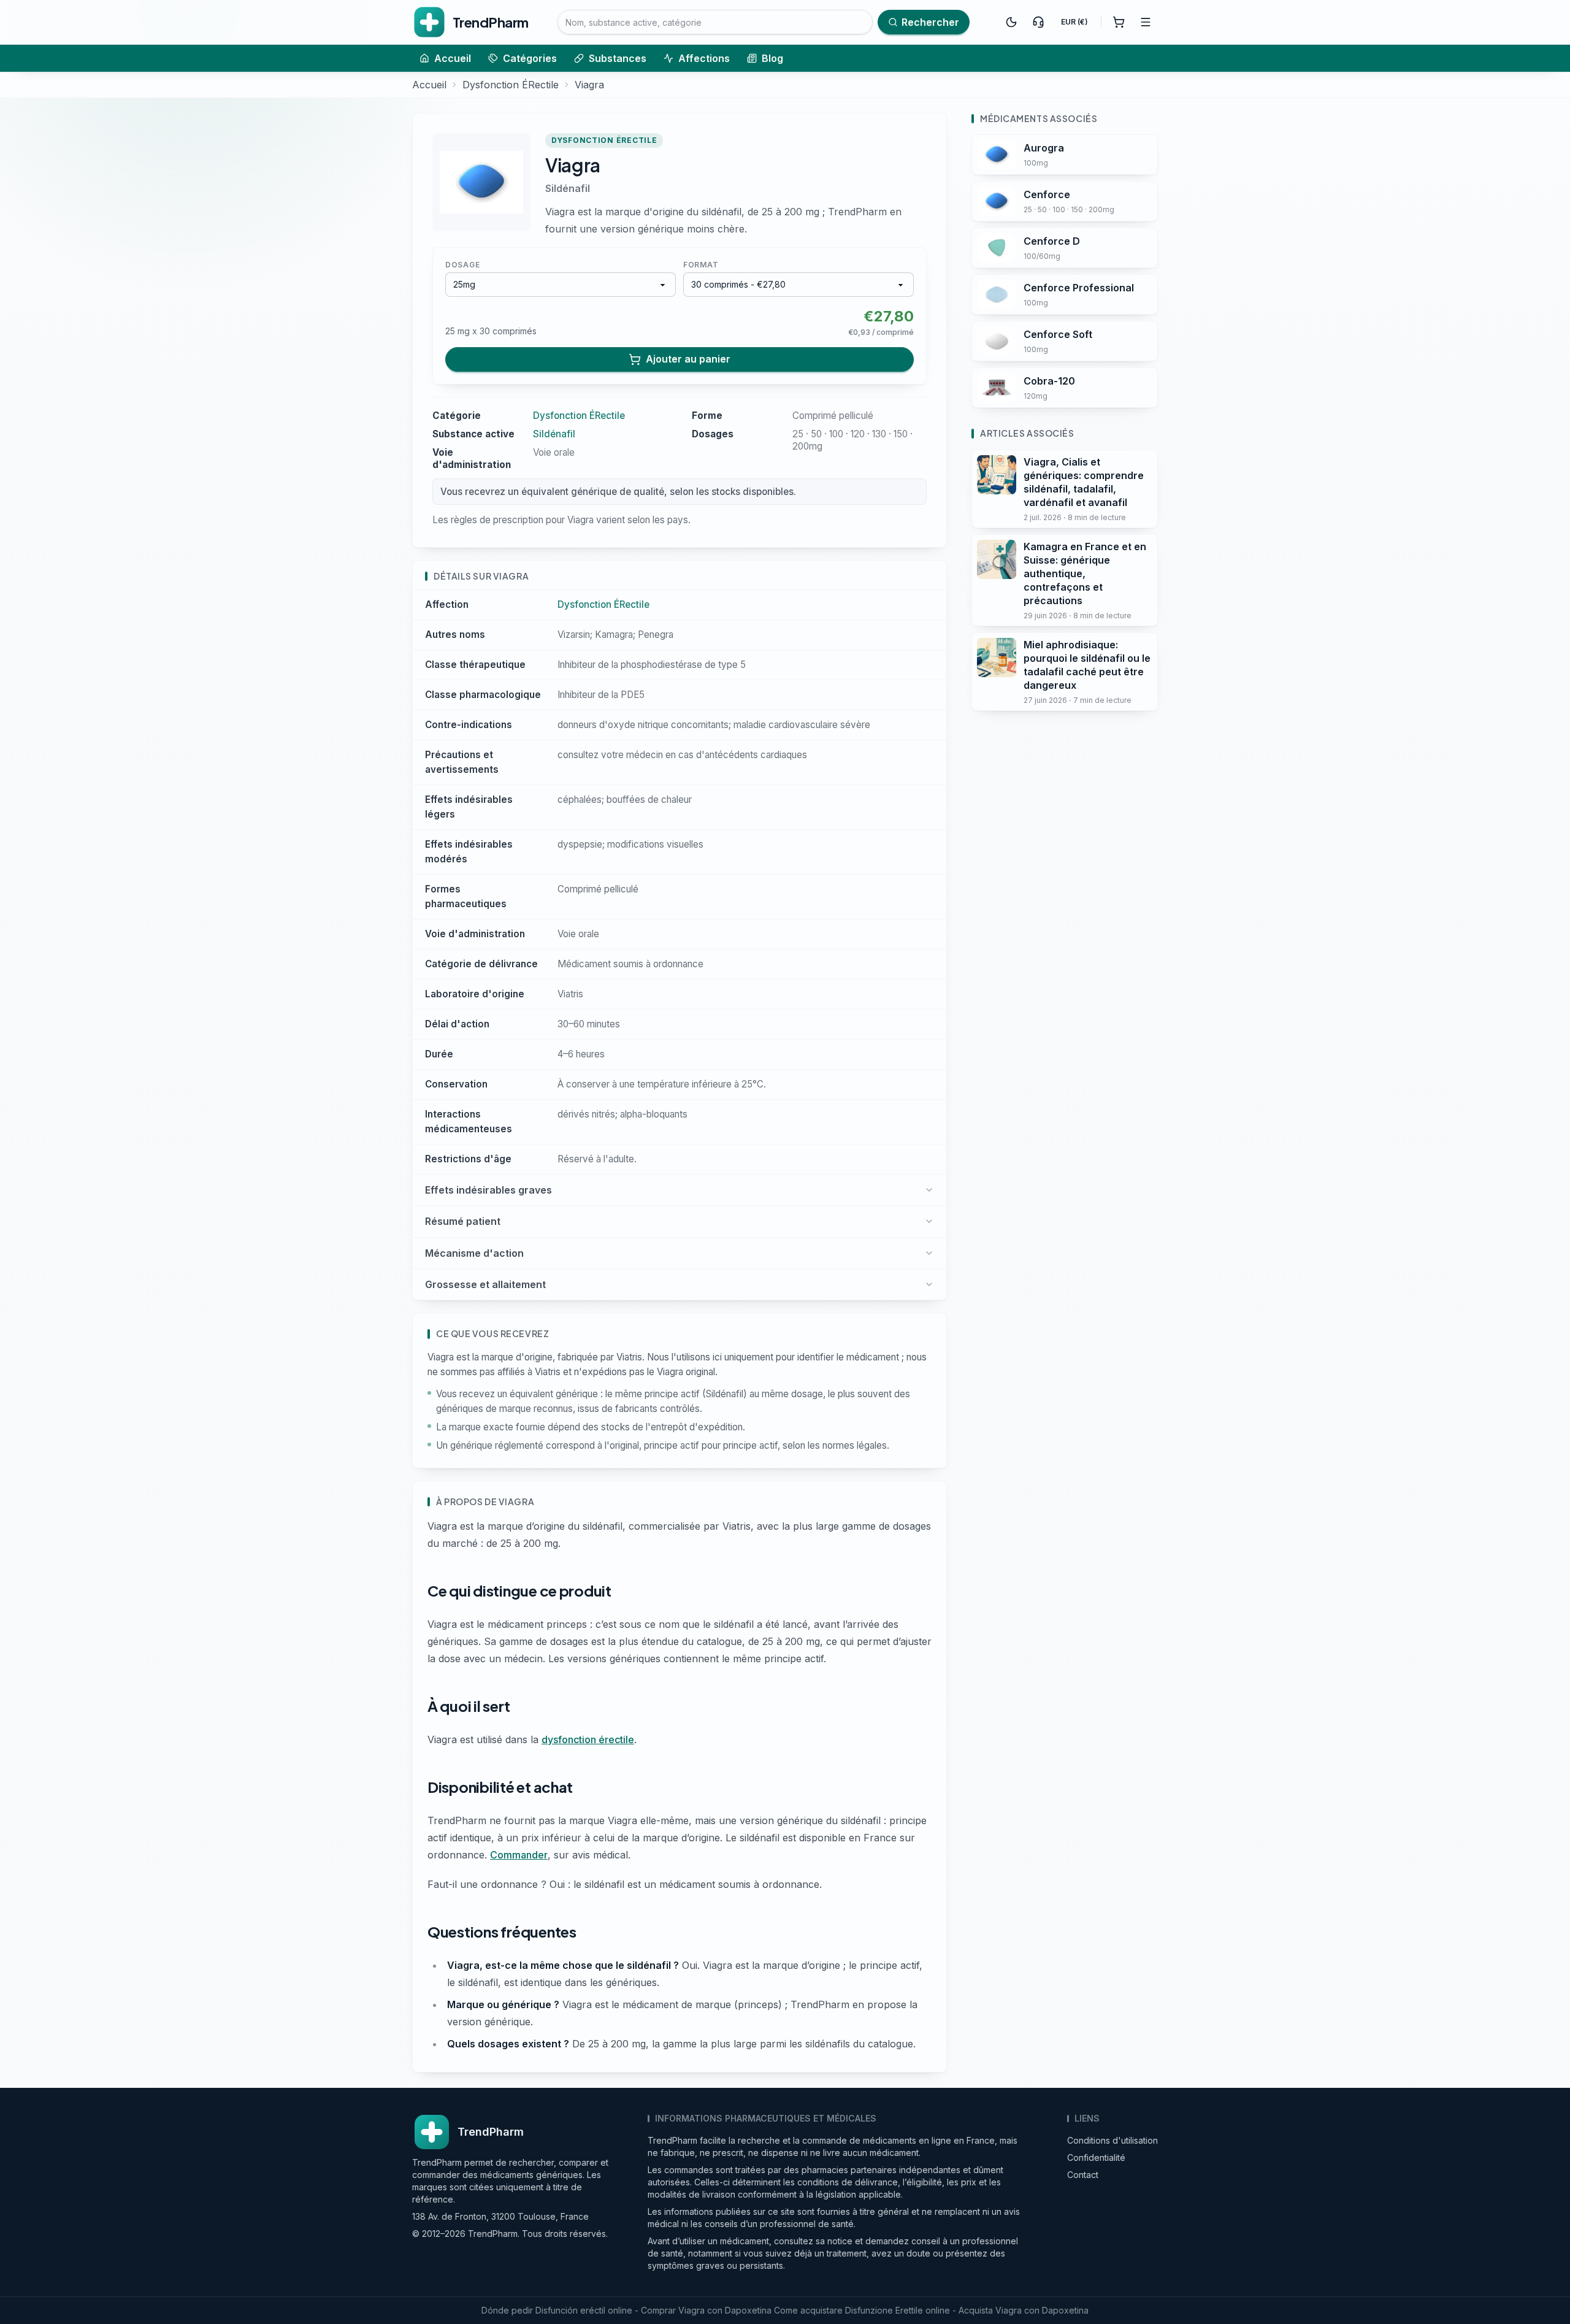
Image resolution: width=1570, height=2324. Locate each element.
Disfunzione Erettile (884, 2310)
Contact (1083, 2175)
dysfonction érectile (588, 1739)
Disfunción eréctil (570, 2310)
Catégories (530, 58)
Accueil (453, 58)
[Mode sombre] (1011, 22)
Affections (704, 58)
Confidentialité (1096, 2157)
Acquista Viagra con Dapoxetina (1024, 2310)
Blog (772, 58)
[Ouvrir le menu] (1146, 22)
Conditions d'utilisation (1112, 2140)
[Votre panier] (1119, 22)
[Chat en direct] (1038, 22)
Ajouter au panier (688, 359)
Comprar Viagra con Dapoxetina (706, 2310)
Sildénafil (568, 188)
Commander (519, 1855)
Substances (618, 58)
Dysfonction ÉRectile (511, 85)
